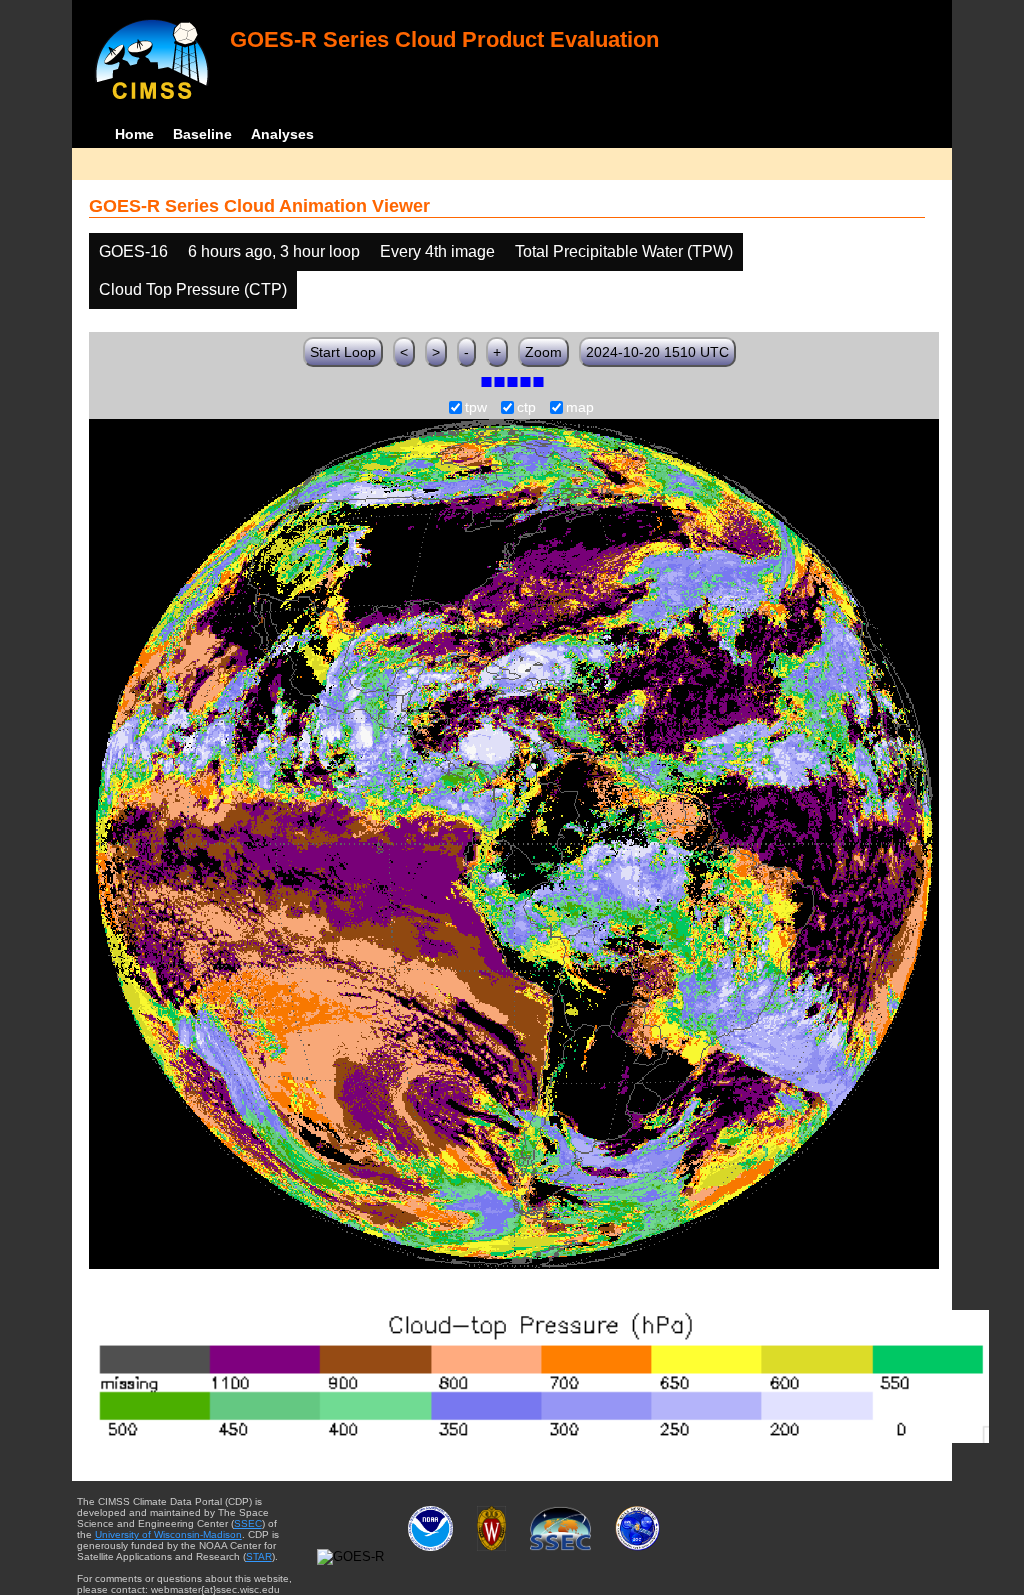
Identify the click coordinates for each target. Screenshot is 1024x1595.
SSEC (248, 1523)
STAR (259, 1556)
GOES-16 (133, 251)
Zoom (543, 352)
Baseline (202, 134)
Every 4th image (437, 251)
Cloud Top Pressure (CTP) (193, 289)
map (580, 408)
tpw (476, 408)
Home (134, 134)
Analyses (282, 134)
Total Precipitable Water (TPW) (624, 251)
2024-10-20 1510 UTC (657, 352)
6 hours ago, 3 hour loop (274, 251)
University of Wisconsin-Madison (168, 1534)
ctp (526, 408)
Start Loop (343, 352)
